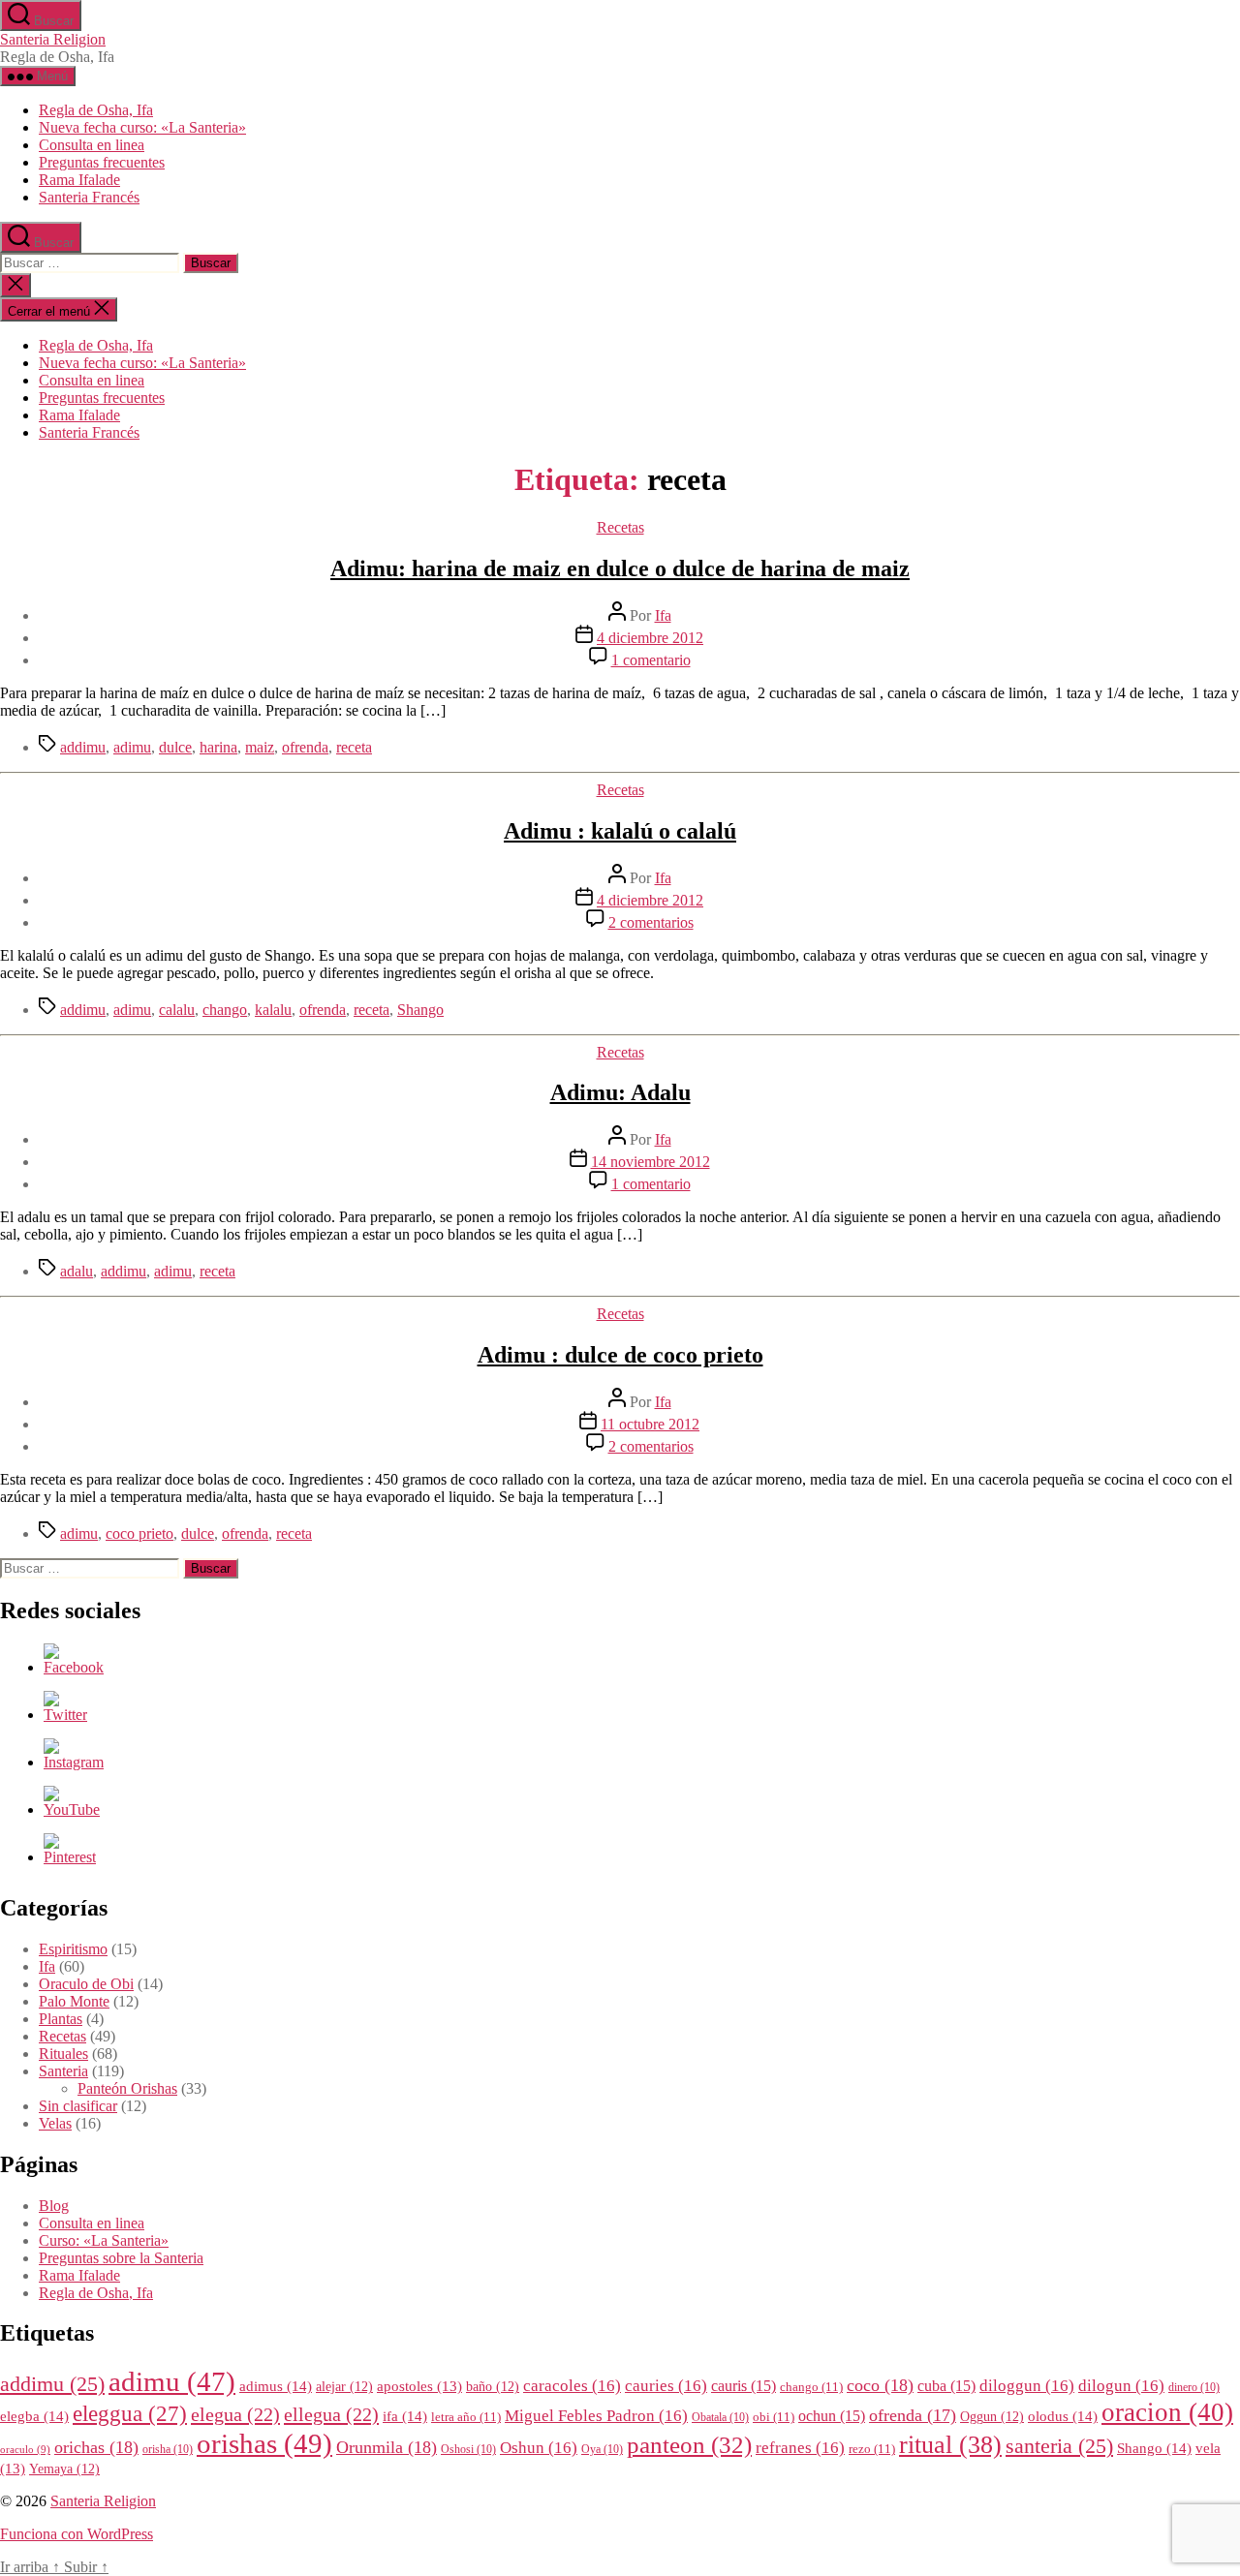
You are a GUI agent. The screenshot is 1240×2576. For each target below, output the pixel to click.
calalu (177, 1010)
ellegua (331, 2414)
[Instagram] (74, 1762)
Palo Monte (74, 2001)
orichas (96, 2447)
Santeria (63, 2071)
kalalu (273, 1010)
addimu (83, 747)
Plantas (61, 2019)
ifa (405, 2416)
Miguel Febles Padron (596, 2416)
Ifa (663, 615)
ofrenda (305, 747)
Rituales (63, 2054)
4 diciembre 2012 (650, 638)
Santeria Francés (89, 197)
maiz (260, 747)
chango (225, 1010)
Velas (55, 2123)
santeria (1059, 2446)
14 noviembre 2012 (651, 1162)
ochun (832, 2416)
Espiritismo (73, 1949)
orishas (264, 2443)
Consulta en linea (92, 145)
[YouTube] (72, 1809)
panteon (689, 2445)
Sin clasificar (78, 2106)
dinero (1194, 2388)
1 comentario (651, 660)
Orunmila (387, 2447)
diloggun (1027, 2386)
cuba (946, 2386)
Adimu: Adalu (620, 1092)
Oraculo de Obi (86, 1984)
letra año (466, 2417)
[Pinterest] (70, 1857)
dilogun (1121, 2386)
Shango (420, 1010)
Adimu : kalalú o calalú (620, 831)
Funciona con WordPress (77, 2534)
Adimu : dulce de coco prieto (620, 1355)
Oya (602, 2450)
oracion (1167, 2412)
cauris (744, 2386)
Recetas (620, 527)
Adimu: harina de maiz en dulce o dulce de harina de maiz (620, 568)
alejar (344, 2387)
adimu (132, 747)
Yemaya (64, 2469)
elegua (235, 2414)
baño (493, 2387)
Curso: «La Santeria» (104, 2240)
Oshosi (468, 2450)
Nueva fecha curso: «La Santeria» (142, 127)
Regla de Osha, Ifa (96, 110)
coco (880, 2385)
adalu (77, 1271)
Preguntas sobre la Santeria (121, 2258)
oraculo (25, 2450)
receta (354, 747)
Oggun (992, 2417)
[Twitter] (65, 1715)
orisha (168, 2450)
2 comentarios (651, 922)
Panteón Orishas (127, 2088)
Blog (54, 2206)
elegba (34, 2416)
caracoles (572, 2386)
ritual (950, 2444)
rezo (872, 2449)
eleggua (130, 2414)
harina (218, 747)
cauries (666, 2386)
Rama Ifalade (79, 180)
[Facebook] (74, 1667)
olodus (1063, 2416)
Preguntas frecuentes (102, 162)
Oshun (539, 2448)
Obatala (720, 2418)
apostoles (419, 2386)
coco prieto (139, 1533)
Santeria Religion (53, 39)
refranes (800, 2448)
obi (774, 2417)
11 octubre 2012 (650, 1424)
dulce (175, 747)
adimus (276, 2386)
